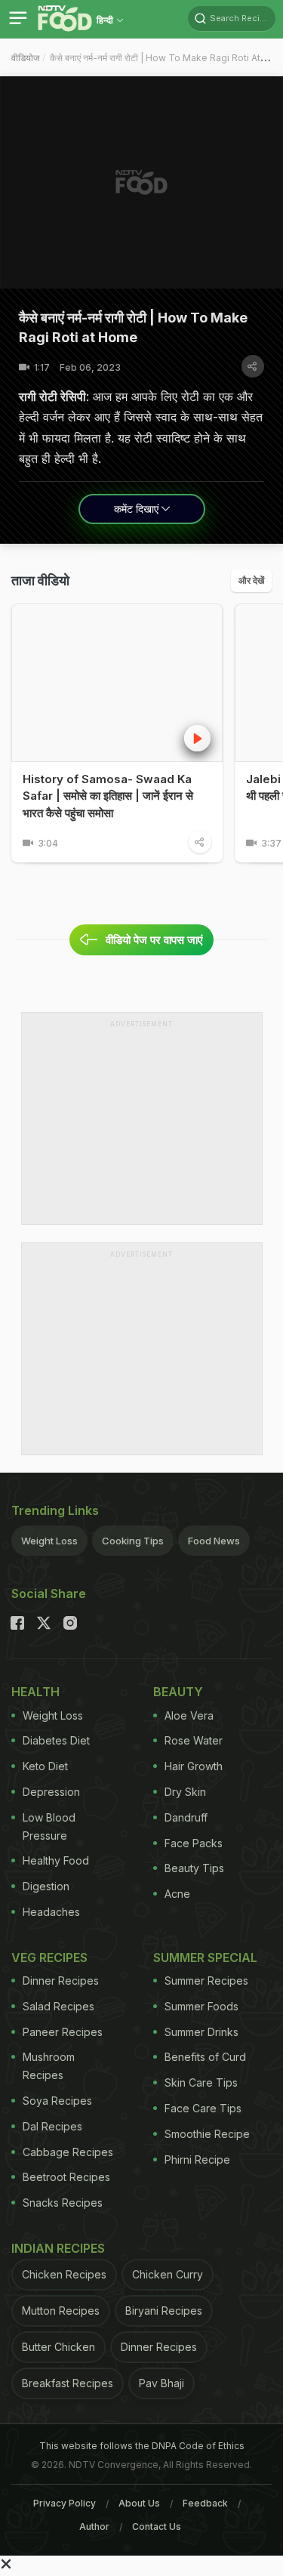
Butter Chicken (58, 2347)
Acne (177, 1894)
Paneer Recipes (63, 2032)
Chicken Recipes (64, 2274)
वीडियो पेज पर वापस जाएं (154, 940)
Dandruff (186, 1817)
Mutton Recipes (61, 2311)
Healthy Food (56, 1860)
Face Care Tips (203, 2108)
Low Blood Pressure (49, 1826)
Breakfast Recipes (68, 2383)
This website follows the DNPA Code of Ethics (142, 2446)
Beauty (178, 1692)
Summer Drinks (201, 2032)
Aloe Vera (189, 1715)
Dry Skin (185, 1792)
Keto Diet (45, 1766)
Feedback (205, 2503)
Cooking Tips (133, 1541)
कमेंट (136, 509)
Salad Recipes (58, 2006)
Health (35, 1692)
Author (94, 2527)
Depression (51, 1792)
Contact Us (157, 2527)
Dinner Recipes (61, 1981)
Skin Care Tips (201, 2082)
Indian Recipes (58, 2248)
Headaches (51, 1912)
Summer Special (205, 1957)
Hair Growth (194, 1766)
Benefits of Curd (205, 2057)
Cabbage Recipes (68, 2152)
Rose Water (194, 1740)
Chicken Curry (168, 2274)
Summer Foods (201, 2006)
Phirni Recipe (197, 2160)
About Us (139, 2503)
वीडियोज (25, 58)
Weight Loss (49, 1541)
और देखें (251, 580)
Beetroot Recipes (66, 2177)
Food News (214, 1541)
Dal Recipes (52, 2126)
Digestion (46, 1886)
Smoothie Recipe (207, 2134)
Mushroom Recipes (49, 2066)
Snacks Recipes (63, 2203)
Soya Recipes (57, 2101)
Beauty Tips (194, 1868)
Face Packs (194, 1843)
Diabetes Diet (56, 1740)
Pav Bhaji (161, 2383)
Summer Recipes (206, 1981)
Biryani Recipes (164, 2311)
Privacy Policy (65, 2503)
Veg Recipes (49, 1957)
